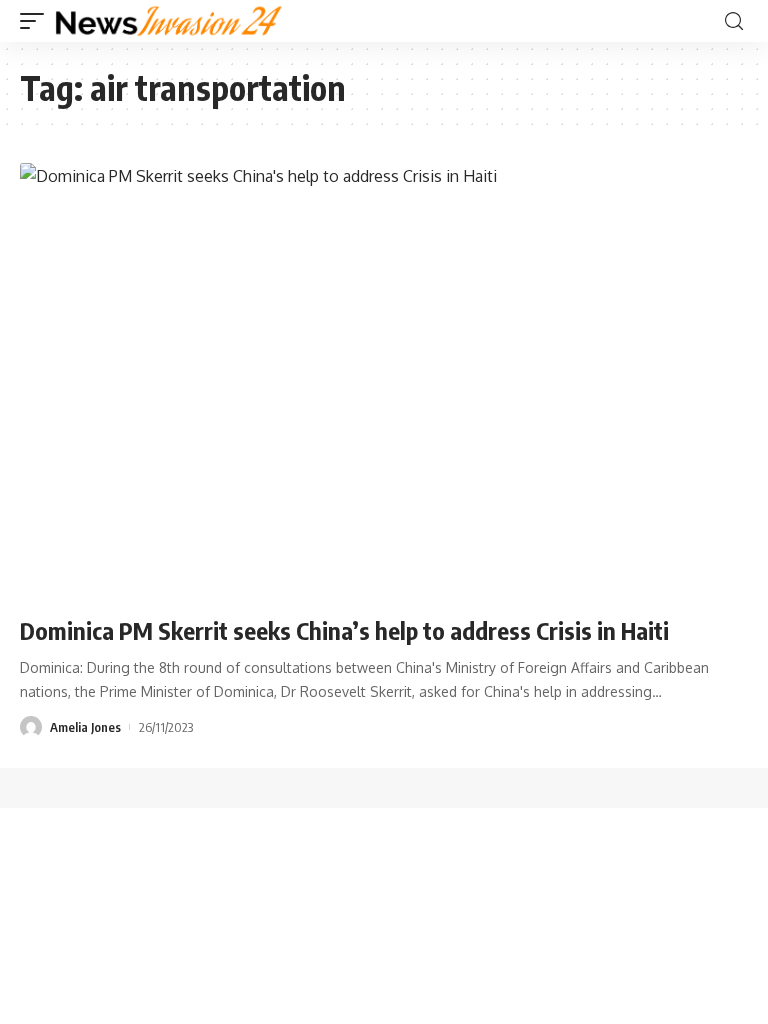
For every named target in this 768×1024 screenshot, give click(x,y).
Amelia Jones (85, 727)
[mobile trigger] (37, 21)
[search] (734, 21)
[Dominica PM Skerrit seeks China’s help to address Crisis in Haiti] (384, 381)
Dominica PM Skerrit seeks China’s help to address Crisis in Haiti (344, 630)
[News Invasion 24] (169, 21)
